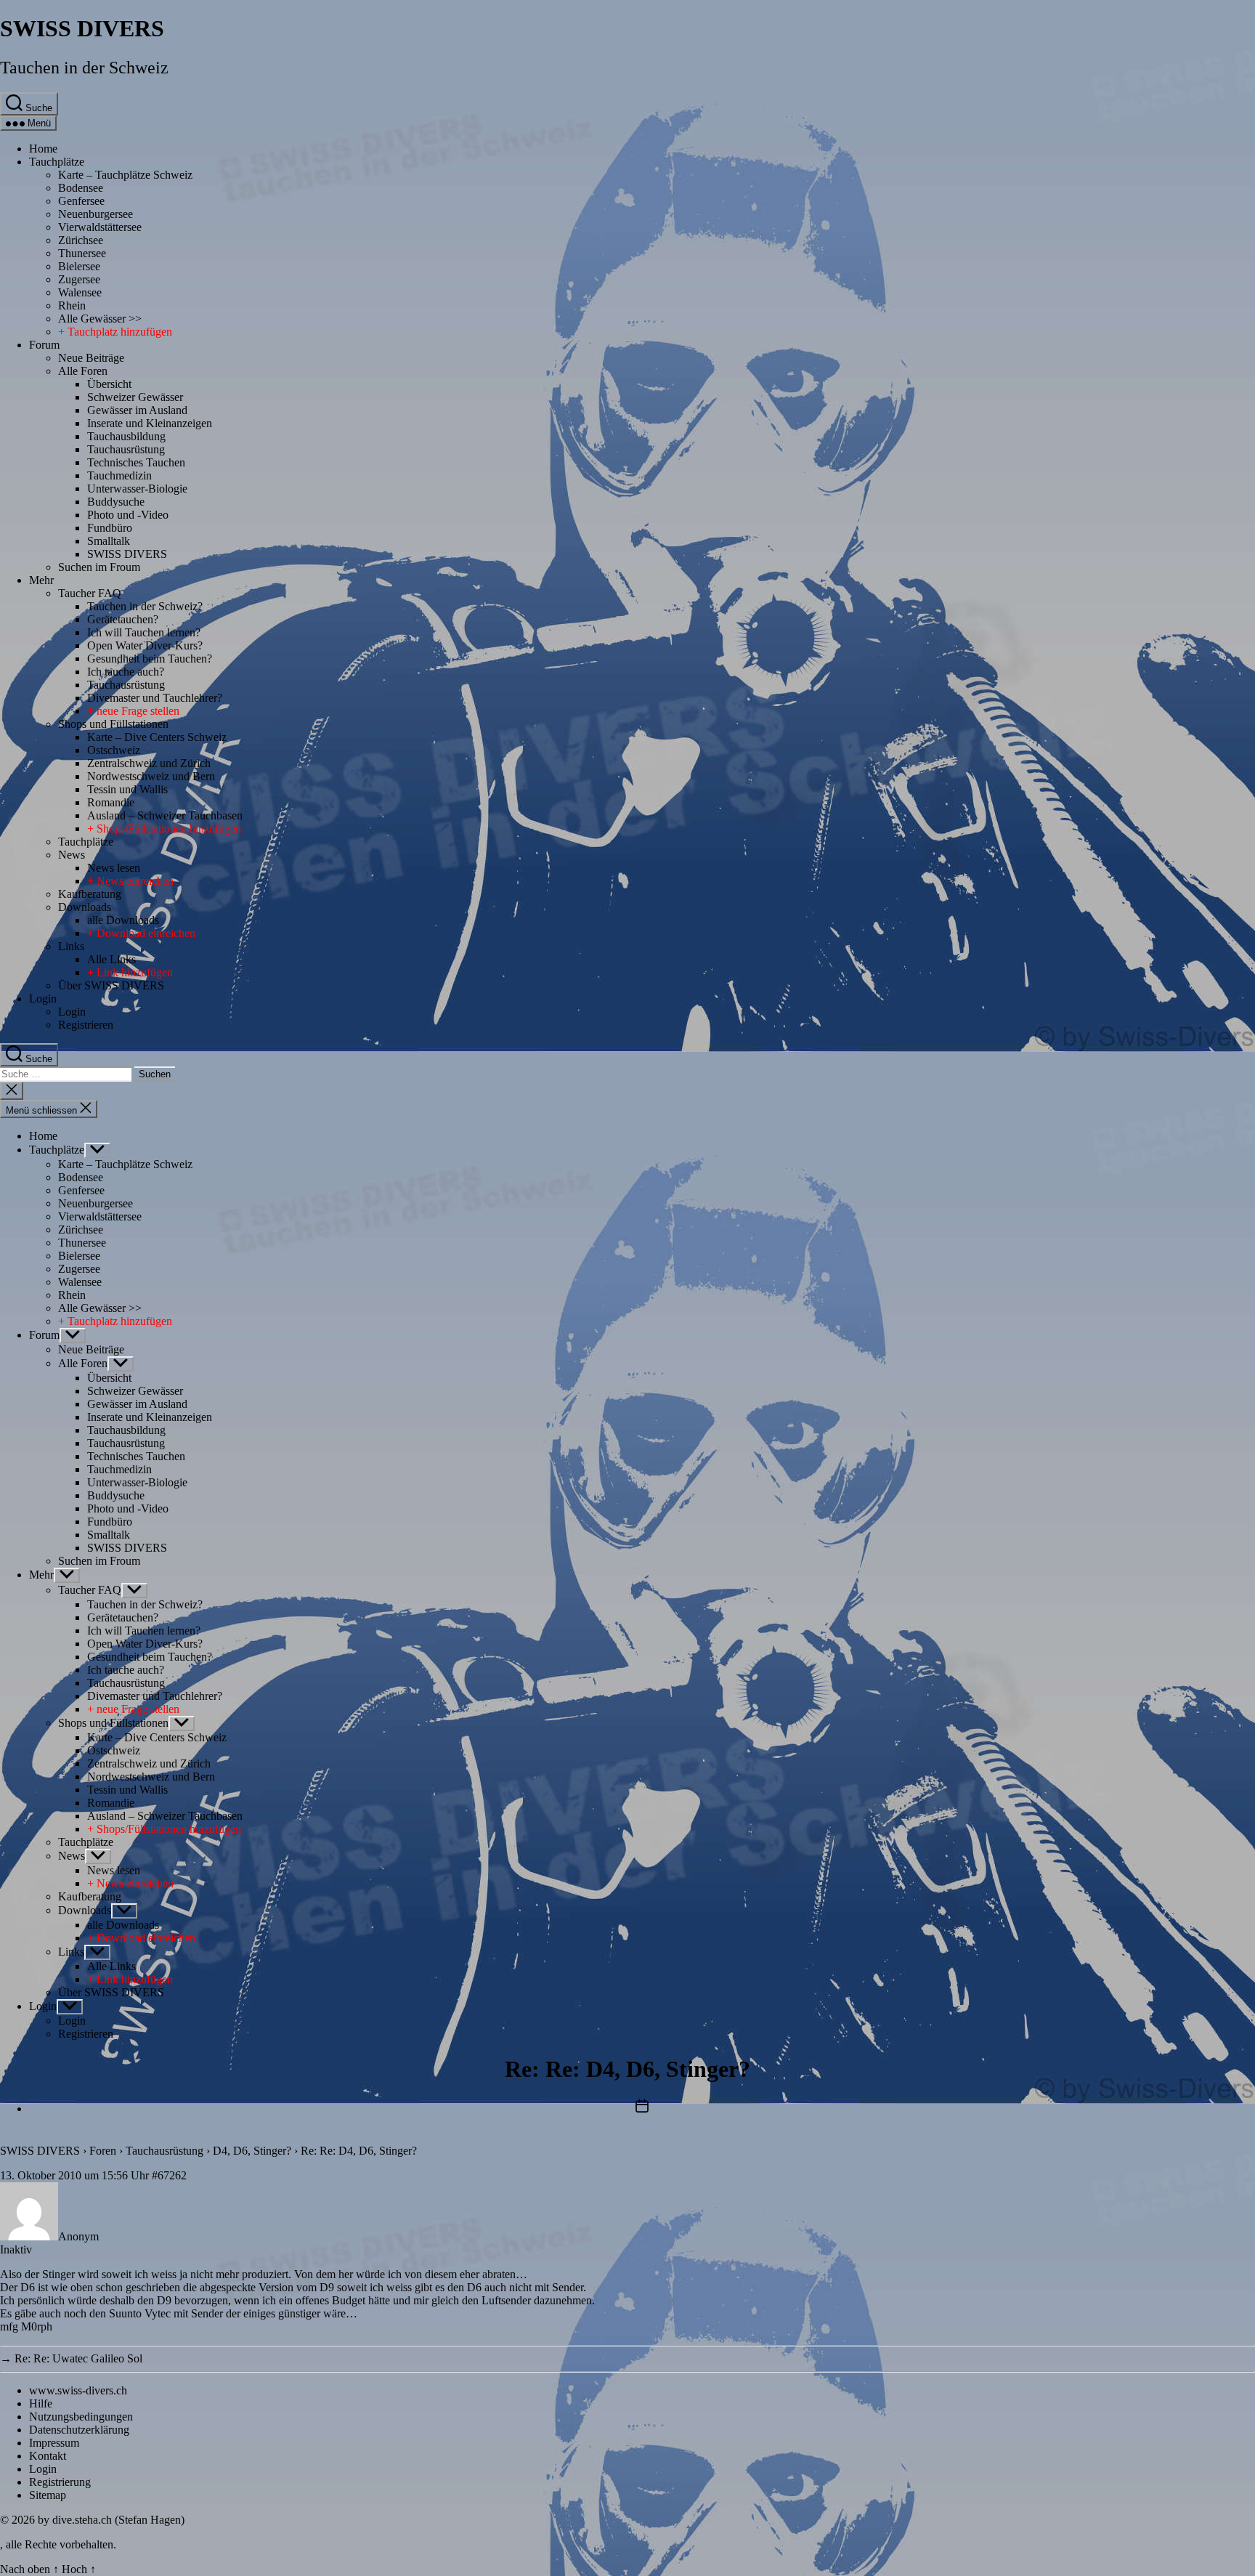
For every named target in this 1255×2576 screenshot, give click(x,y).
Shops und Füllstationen (113, 724)
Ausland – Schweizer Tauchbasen (165, 815)
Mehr (41, 580)
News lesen (114, 868)
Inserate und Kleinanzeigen (150, 423)
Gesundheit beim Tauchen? (150, 659)
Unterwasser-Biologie (137, 489)
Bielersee (79, 266)
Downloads (85, 907)
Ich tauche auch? (126, 672)
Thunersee (82, 253)
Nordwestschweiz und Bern (151, 776)
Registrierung (60, 2482)
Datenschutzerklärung (79, 2430)
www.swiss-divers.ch (78, 2390)
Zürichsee (81, 240)
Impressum (54, 2443)
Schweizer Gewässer (135, 397)
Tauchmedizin (119, 475)
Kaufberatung (90, 894)
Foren (103, 2151)
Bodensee (81, 188)
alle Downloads (123, 920)
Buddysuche (116, 502)
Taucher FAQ (90, 593)
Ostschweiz (114, 750)
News (72, 855)
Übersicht (109, 384)
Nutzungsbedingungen (81, 2417)
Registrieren (86, 1025)
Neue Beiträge (91, 358)
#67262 (169, 2175)
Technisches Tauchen (136, 462)
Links (71, 946)
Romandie (111, 802)
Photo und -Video (128, 515)
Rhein (72, 305)
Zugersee (79, 279)
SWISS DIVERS (82, 28)
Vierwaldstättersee (100, 227)
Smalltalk (109, 541)
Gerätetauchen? (123, 619)
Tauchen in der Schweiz (84, 68)
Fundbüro (110, 528)
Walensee (80, 292)
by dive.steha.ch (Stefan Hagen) (111, 2520)
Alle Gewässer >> (100, 319)
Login (43, 999)
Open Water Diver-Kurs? (145, 645)
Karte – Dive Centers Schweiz (157, 737)
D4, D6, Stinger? (252, 2151)
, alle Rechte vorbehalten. (58, 2544)
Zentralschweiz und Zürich (149, 763)
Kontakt (48, 2456)
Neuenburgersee (96, 214)
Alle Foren (83, 371)
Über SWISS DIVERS (111, 985)
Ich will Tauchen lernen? (144, 632)
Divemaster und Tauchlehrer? (155, 698)
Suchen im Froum (99, 567)
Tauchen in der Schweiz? (145, 606)
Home (43, 149)
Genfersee (81, 201)
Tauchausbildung (126, 436)
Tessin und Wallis (127, 789)
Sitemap (48, 2495)
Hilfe (41, 2403)
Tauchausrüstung (126, 449)
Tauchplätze (57, 162)
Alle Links (111, 959)
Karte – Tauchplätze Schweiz (125, 175)
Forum (44, 345)
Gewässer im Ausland (137, 410)
